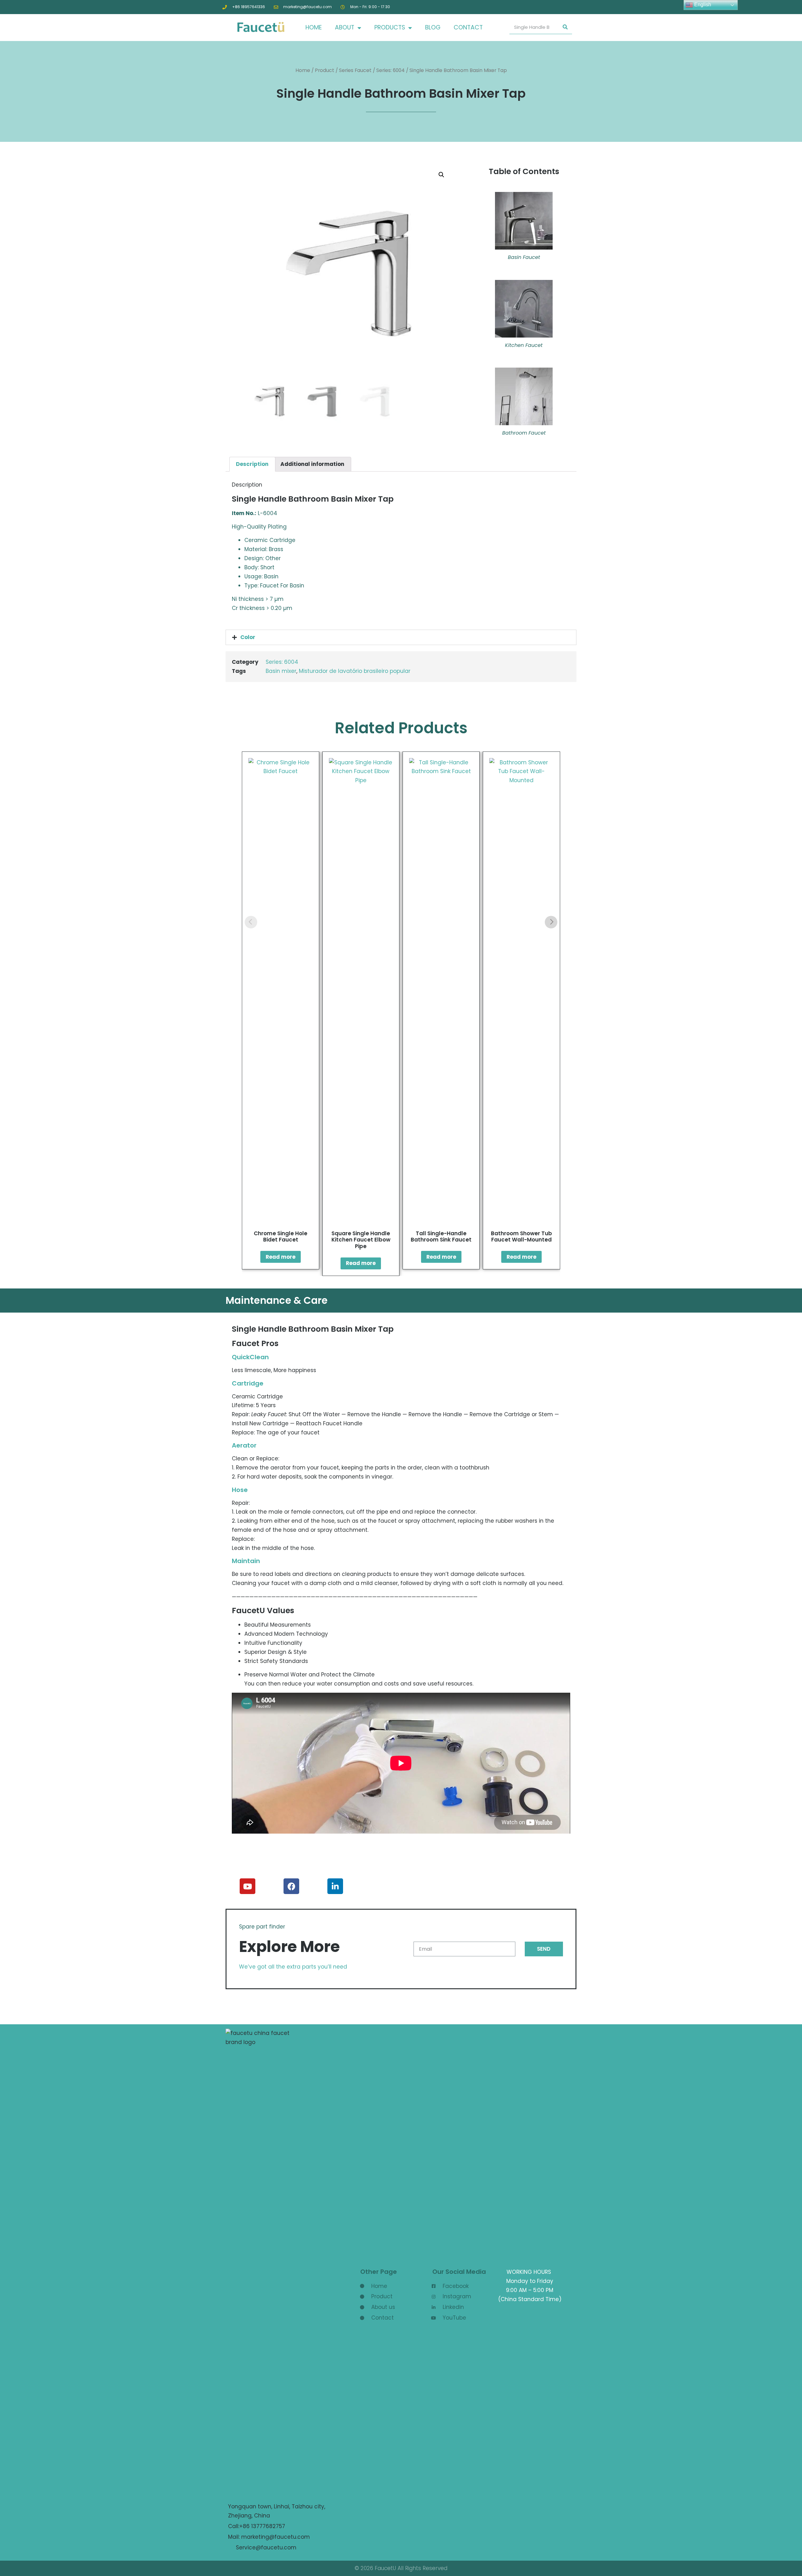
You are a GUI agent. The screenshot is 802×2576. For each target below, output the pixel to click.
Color (248, 637)
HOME (314, 27)
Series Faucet (355, 70)
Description (252, 464)
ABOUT (345, 27)
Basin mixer (281, 671)
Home (303, 70)
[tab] (252, 464)
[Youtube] (247, 1886)
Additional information (312, 464)
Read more (281, 1257)
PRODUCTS (390, 27)
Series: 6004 (391, 70)
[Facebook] (291, 1886)
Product (325, 70)
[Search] (565, 27)
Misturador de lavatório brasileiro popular (355, 671)
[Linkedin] (335, 1886)
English (702, 5)
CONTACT (468, 27)
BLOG (433, 27)
